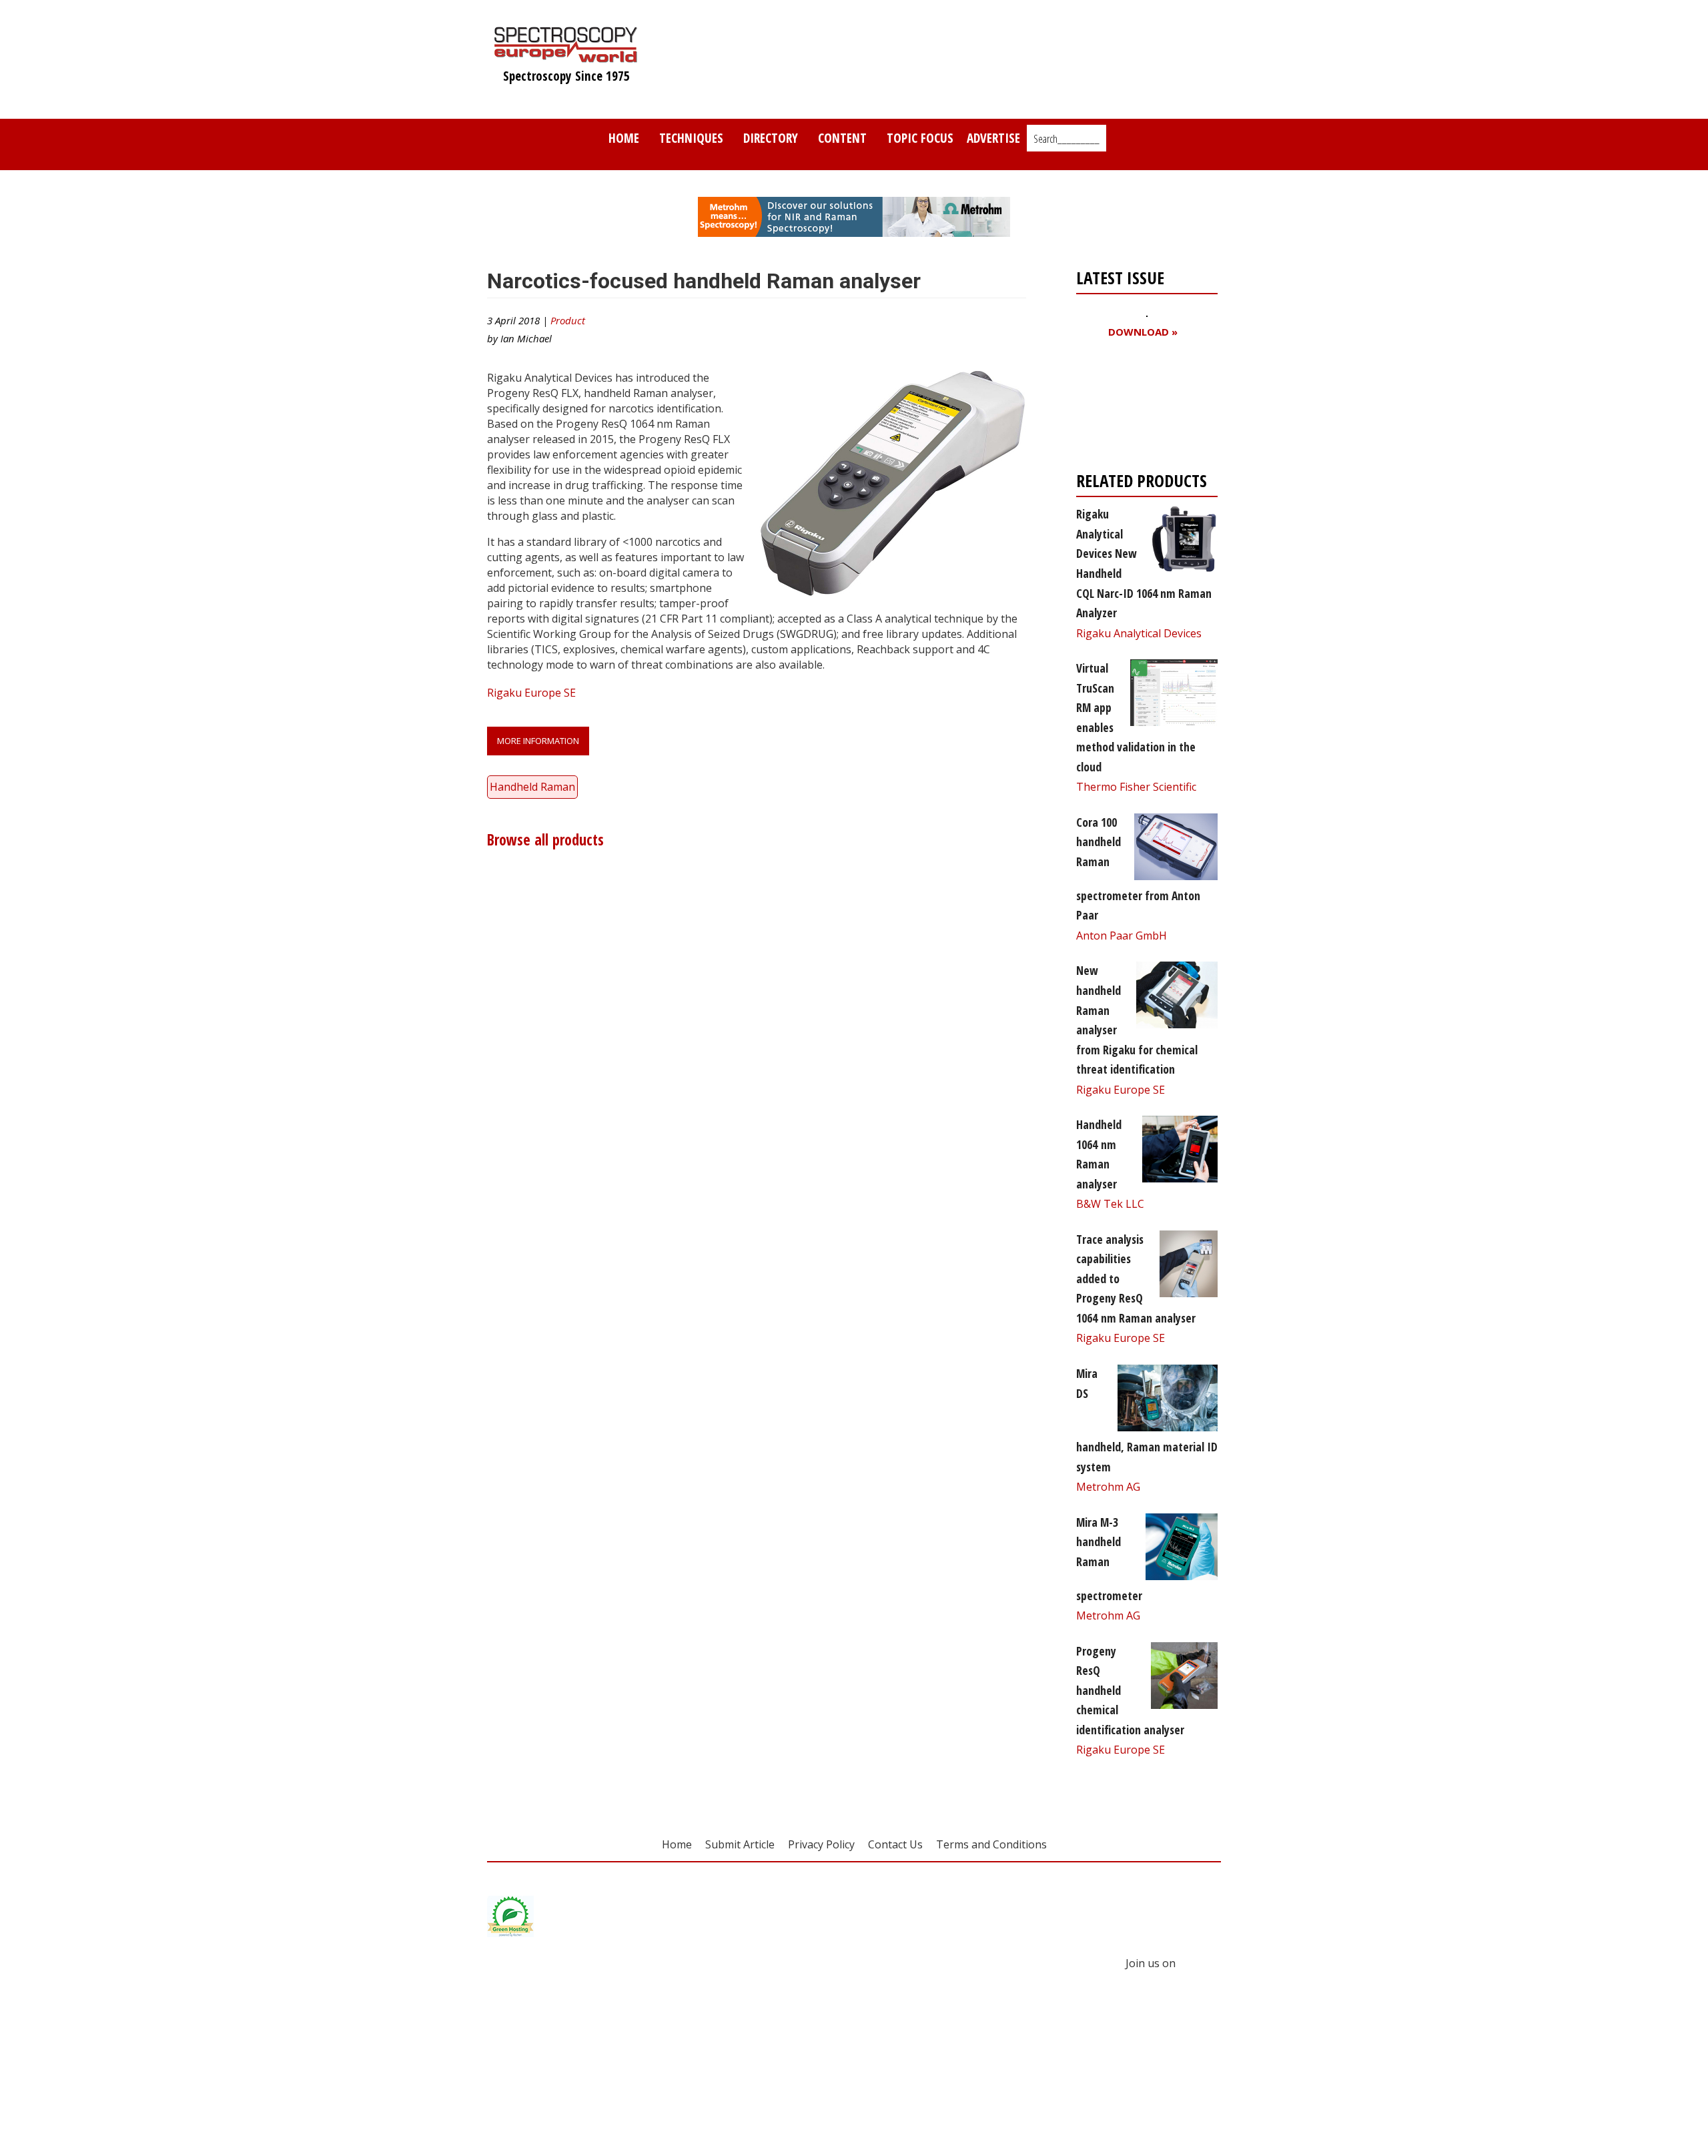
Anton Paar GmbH (1122, 936)
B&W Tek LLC (1110, 1204)
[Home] (566, 56)
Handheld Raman (532, 787)
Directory (771, 138)
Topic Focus (920, 138)
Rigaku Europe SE (531, 693)
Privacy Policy (821, 1844)
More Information (538, 741)
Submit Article (740, 1844)
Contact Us (895, 1844)
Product (568, 320)
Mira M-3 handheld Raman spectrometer (1109, 1559)
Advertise (993, 138)
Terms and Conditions (991, 1844)
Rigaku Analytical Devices (1139, 633)
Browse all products (545, 840)
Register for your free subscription (1141, 408)
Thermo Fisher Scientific (1136, 787)
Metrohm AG (1108, 1487)
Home (624, 138)
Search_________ (1066, 139)
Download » (1143, 332)
